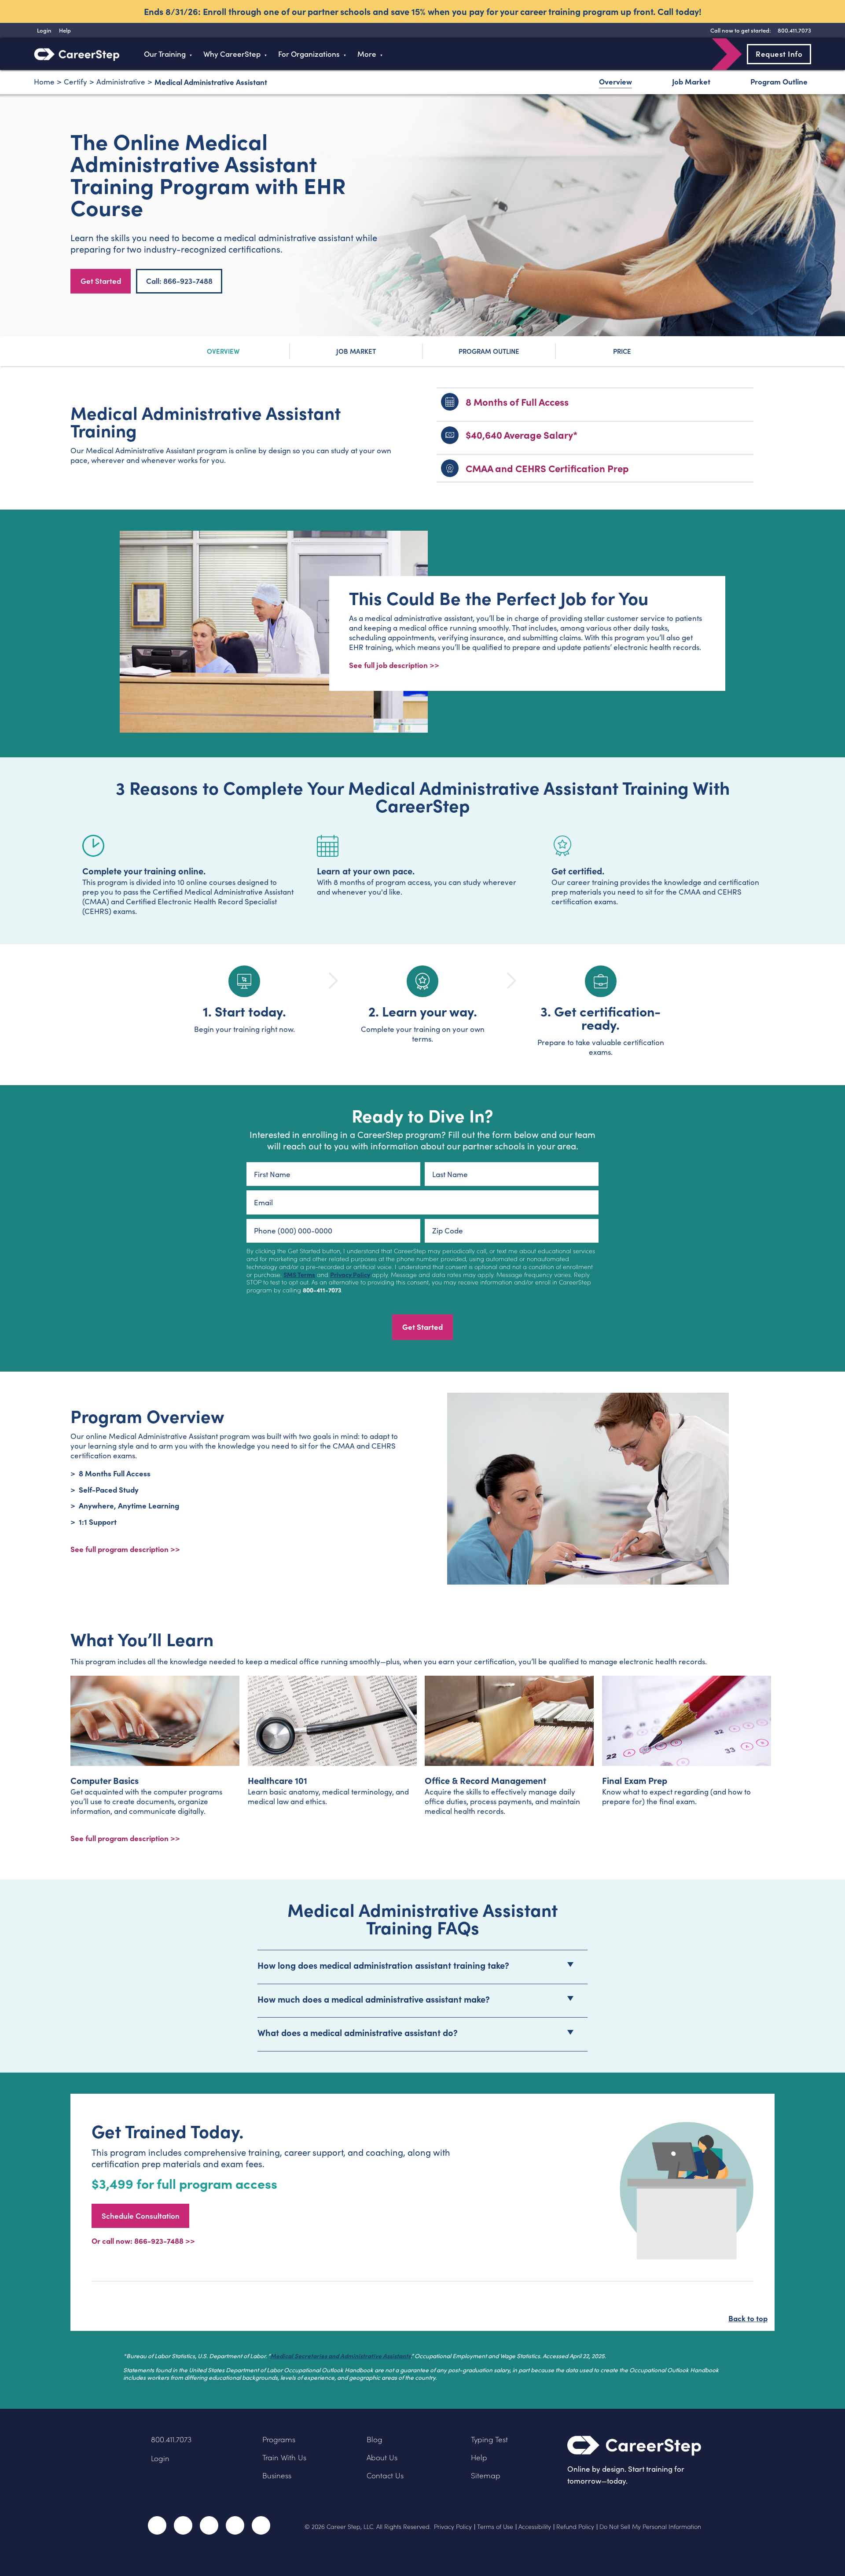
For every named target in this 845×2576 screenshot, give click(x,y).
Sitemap (486, 2475)
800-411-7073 (322, 1290)
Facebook (157, 2525)
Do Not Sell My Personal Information (650, 2527)
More (367, 54)
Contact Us (385, 2475)
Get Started (101, 281)
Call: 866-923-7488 (179, 281)
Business (277, 2475)
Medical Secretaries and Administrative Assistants (340, 2356)
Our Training (165, 54)
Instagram (209, 2525)
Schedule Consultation (141, 2216)
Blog (375, 2439)
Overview (615, 81)
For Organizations (309, 54)
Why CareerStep (232, 54)
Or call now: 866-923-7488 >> (143, 2240)
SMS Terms (299, 1274)
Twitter (183, 2525)
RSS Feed (262, 2528)
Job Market (691, 81)
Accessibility (535, 2527)
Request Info (779, 54)
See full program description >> (125, 1549)
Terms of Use (495, 2527)
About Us (382, 2457)
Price (622, 351)
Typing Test (489, 2439)
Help (479, 2457)
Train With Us (284, 2457)
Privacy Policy (350, 1274)
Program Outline (779, 81)
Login (160, 2458)
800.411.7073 (171, 2439)
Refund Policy (575, 2527)
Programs (279, 2439)
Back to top (748, 2318)
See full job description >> (394, 665)
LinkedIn (235, 2525)
